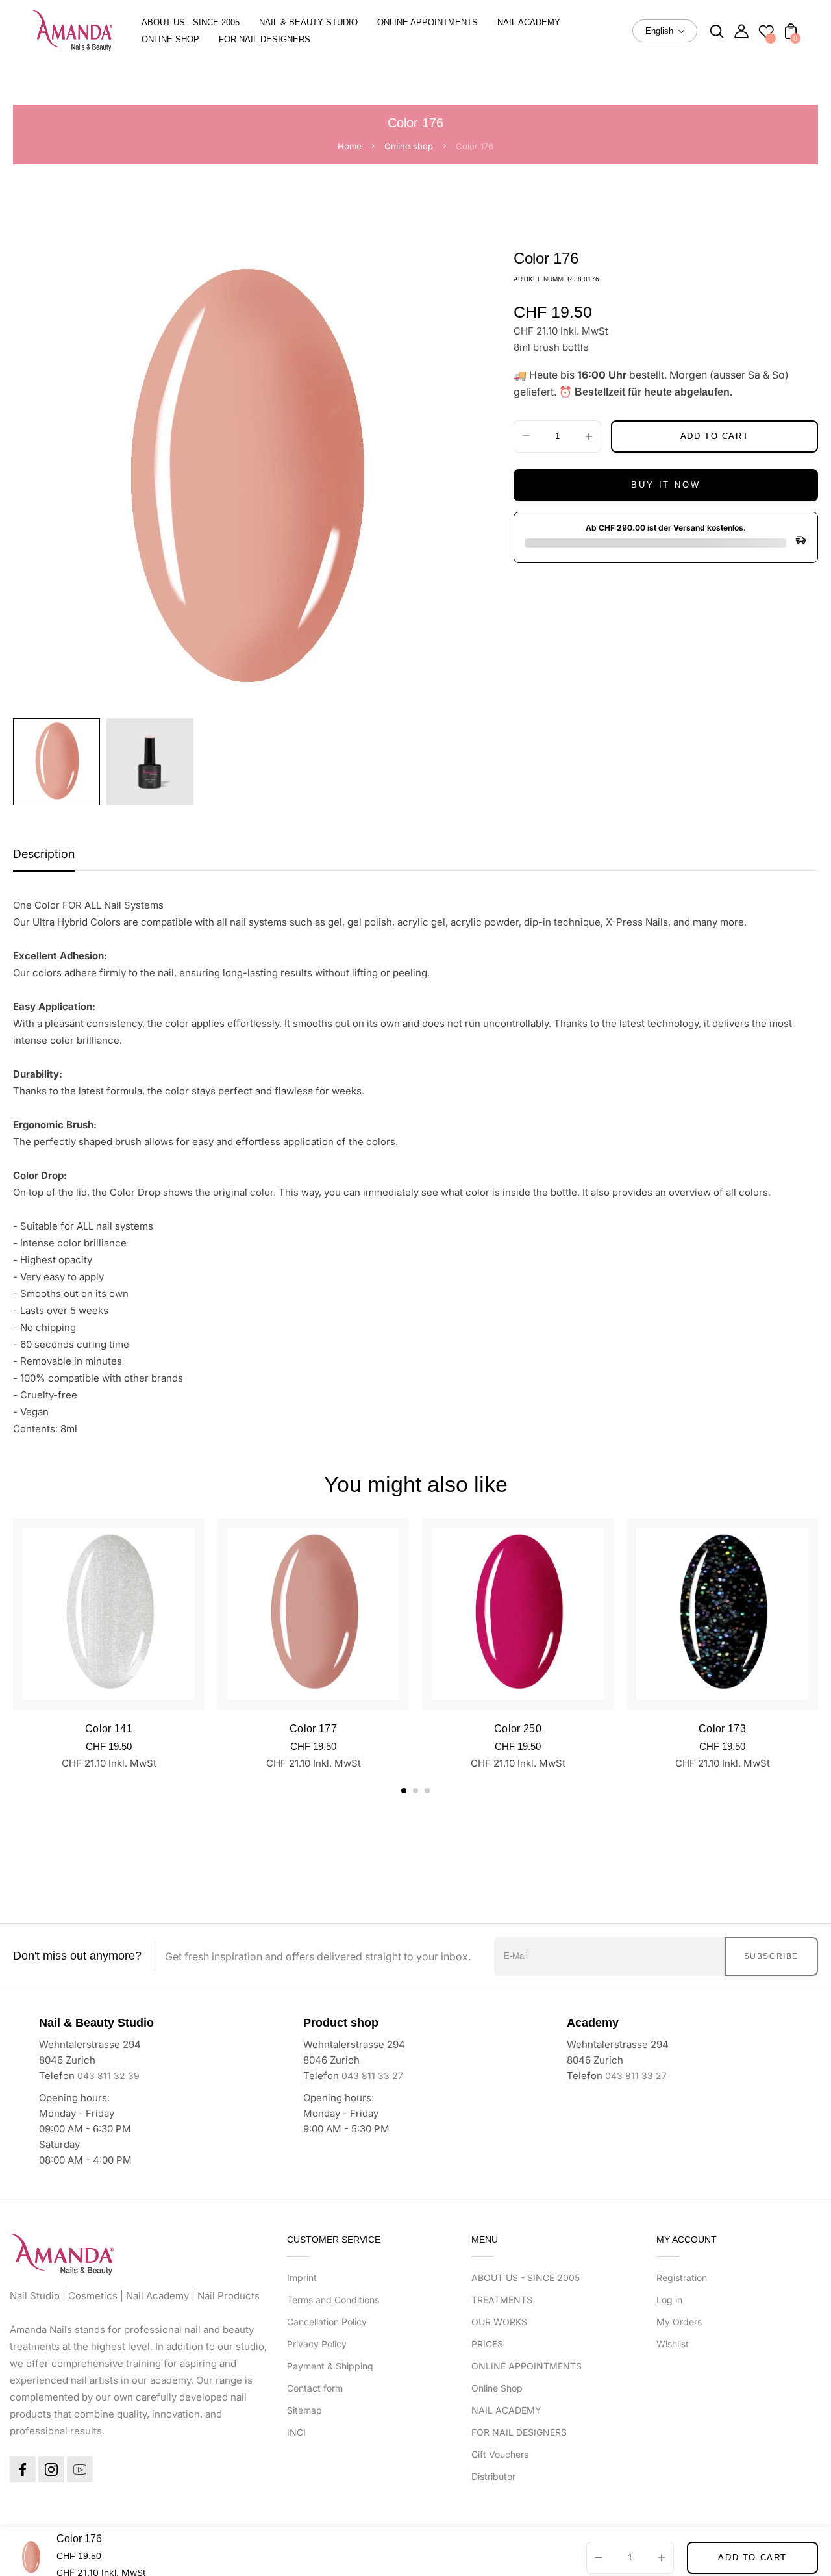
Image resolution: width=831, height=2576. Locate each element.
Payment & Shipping (330, 2366)
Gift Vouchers (500, 2454)
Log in (669, 2300)
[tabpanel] (60, 762)
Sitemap (304, 2410)
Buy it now (665, 485)
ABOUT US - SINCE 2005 (526, 2278)
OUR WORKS (499, 2322)
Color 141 (109, 1729)
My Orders (679, 2322)
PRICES (487, 2344)
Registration (682, 2278)
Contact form (315, 2388)
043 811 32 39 (108, 2076)
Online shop (409, 146)
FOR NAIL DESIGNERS (519, 2432)
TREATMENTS (502, 2300)
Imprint (302, 2278)
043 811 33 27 (372, 2076)
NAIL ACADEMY (506, 2410)
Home (350, 146)
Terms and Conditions (333, 2300)
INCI (296, 2432)
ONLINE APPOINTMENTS (527, 2366)
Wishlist (673, 2344)
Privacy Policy (317, 2344)
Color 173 (722, 1729)
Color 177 (313, 1729)
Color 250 (518, 1729)
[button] (404, 1791)
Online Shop (497, 2388)
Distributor (493, 2476)
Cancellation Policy (327, 2322)
